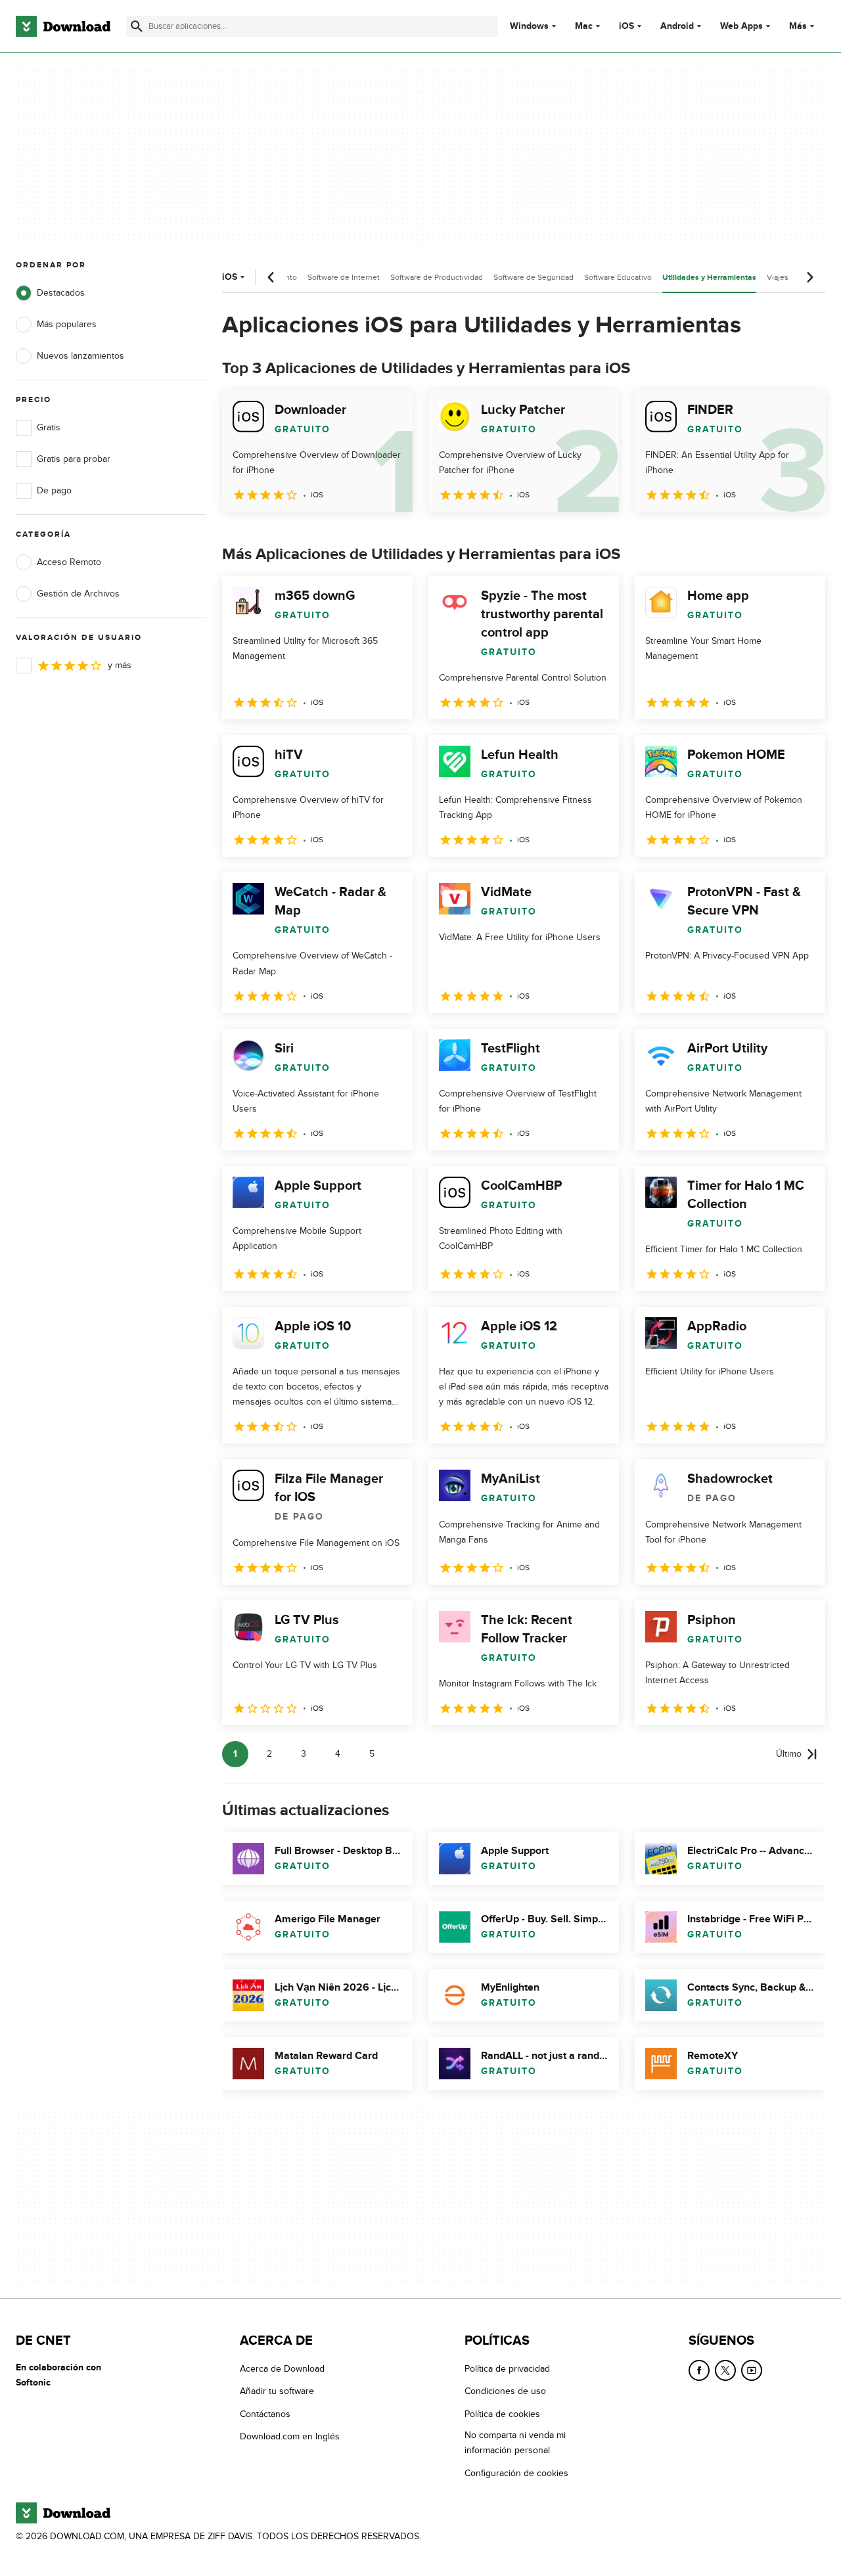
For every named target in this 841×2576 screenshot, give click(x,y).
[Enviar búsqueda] (137, 26)
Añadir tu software (277, 2392)
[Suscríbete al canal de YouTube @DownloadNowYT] (752, 2370)
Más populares (67, 324)
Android (677, 26)
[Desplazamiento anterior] (271, 277)
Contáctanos (265, 2414)
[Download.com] (63, 26)
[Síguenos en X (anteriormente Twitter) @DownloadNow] (725, 2370)
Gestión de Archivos (78, 594)
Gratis (49, 427)
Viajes (778, 277)
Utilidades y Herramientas (709, 278)
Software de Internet (344, 277)
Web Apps (741, 26)
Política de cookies (502, 2414)
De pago (54, 490)
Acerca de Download (282, 2369)
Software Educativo (618, 277)
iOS (626, 26)
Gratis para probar (74, 459)
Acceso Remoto (69, 562)
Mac (584, 26)
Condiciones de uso (505, 2392)
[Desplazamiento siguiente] (809, 277)
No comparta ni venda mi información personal (515, 2443)
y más (120, 665)
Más (798, 26)
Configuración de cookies (516, 2473)
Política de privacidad (507, 2369)
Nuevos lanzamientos (80, 356)
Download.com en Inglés (290, 2437)
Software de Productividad (437, 277)
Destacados (61, 293)
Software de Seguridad (534, 277)
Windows (529, 26)
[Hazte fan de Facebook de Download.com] (699, 2370)
